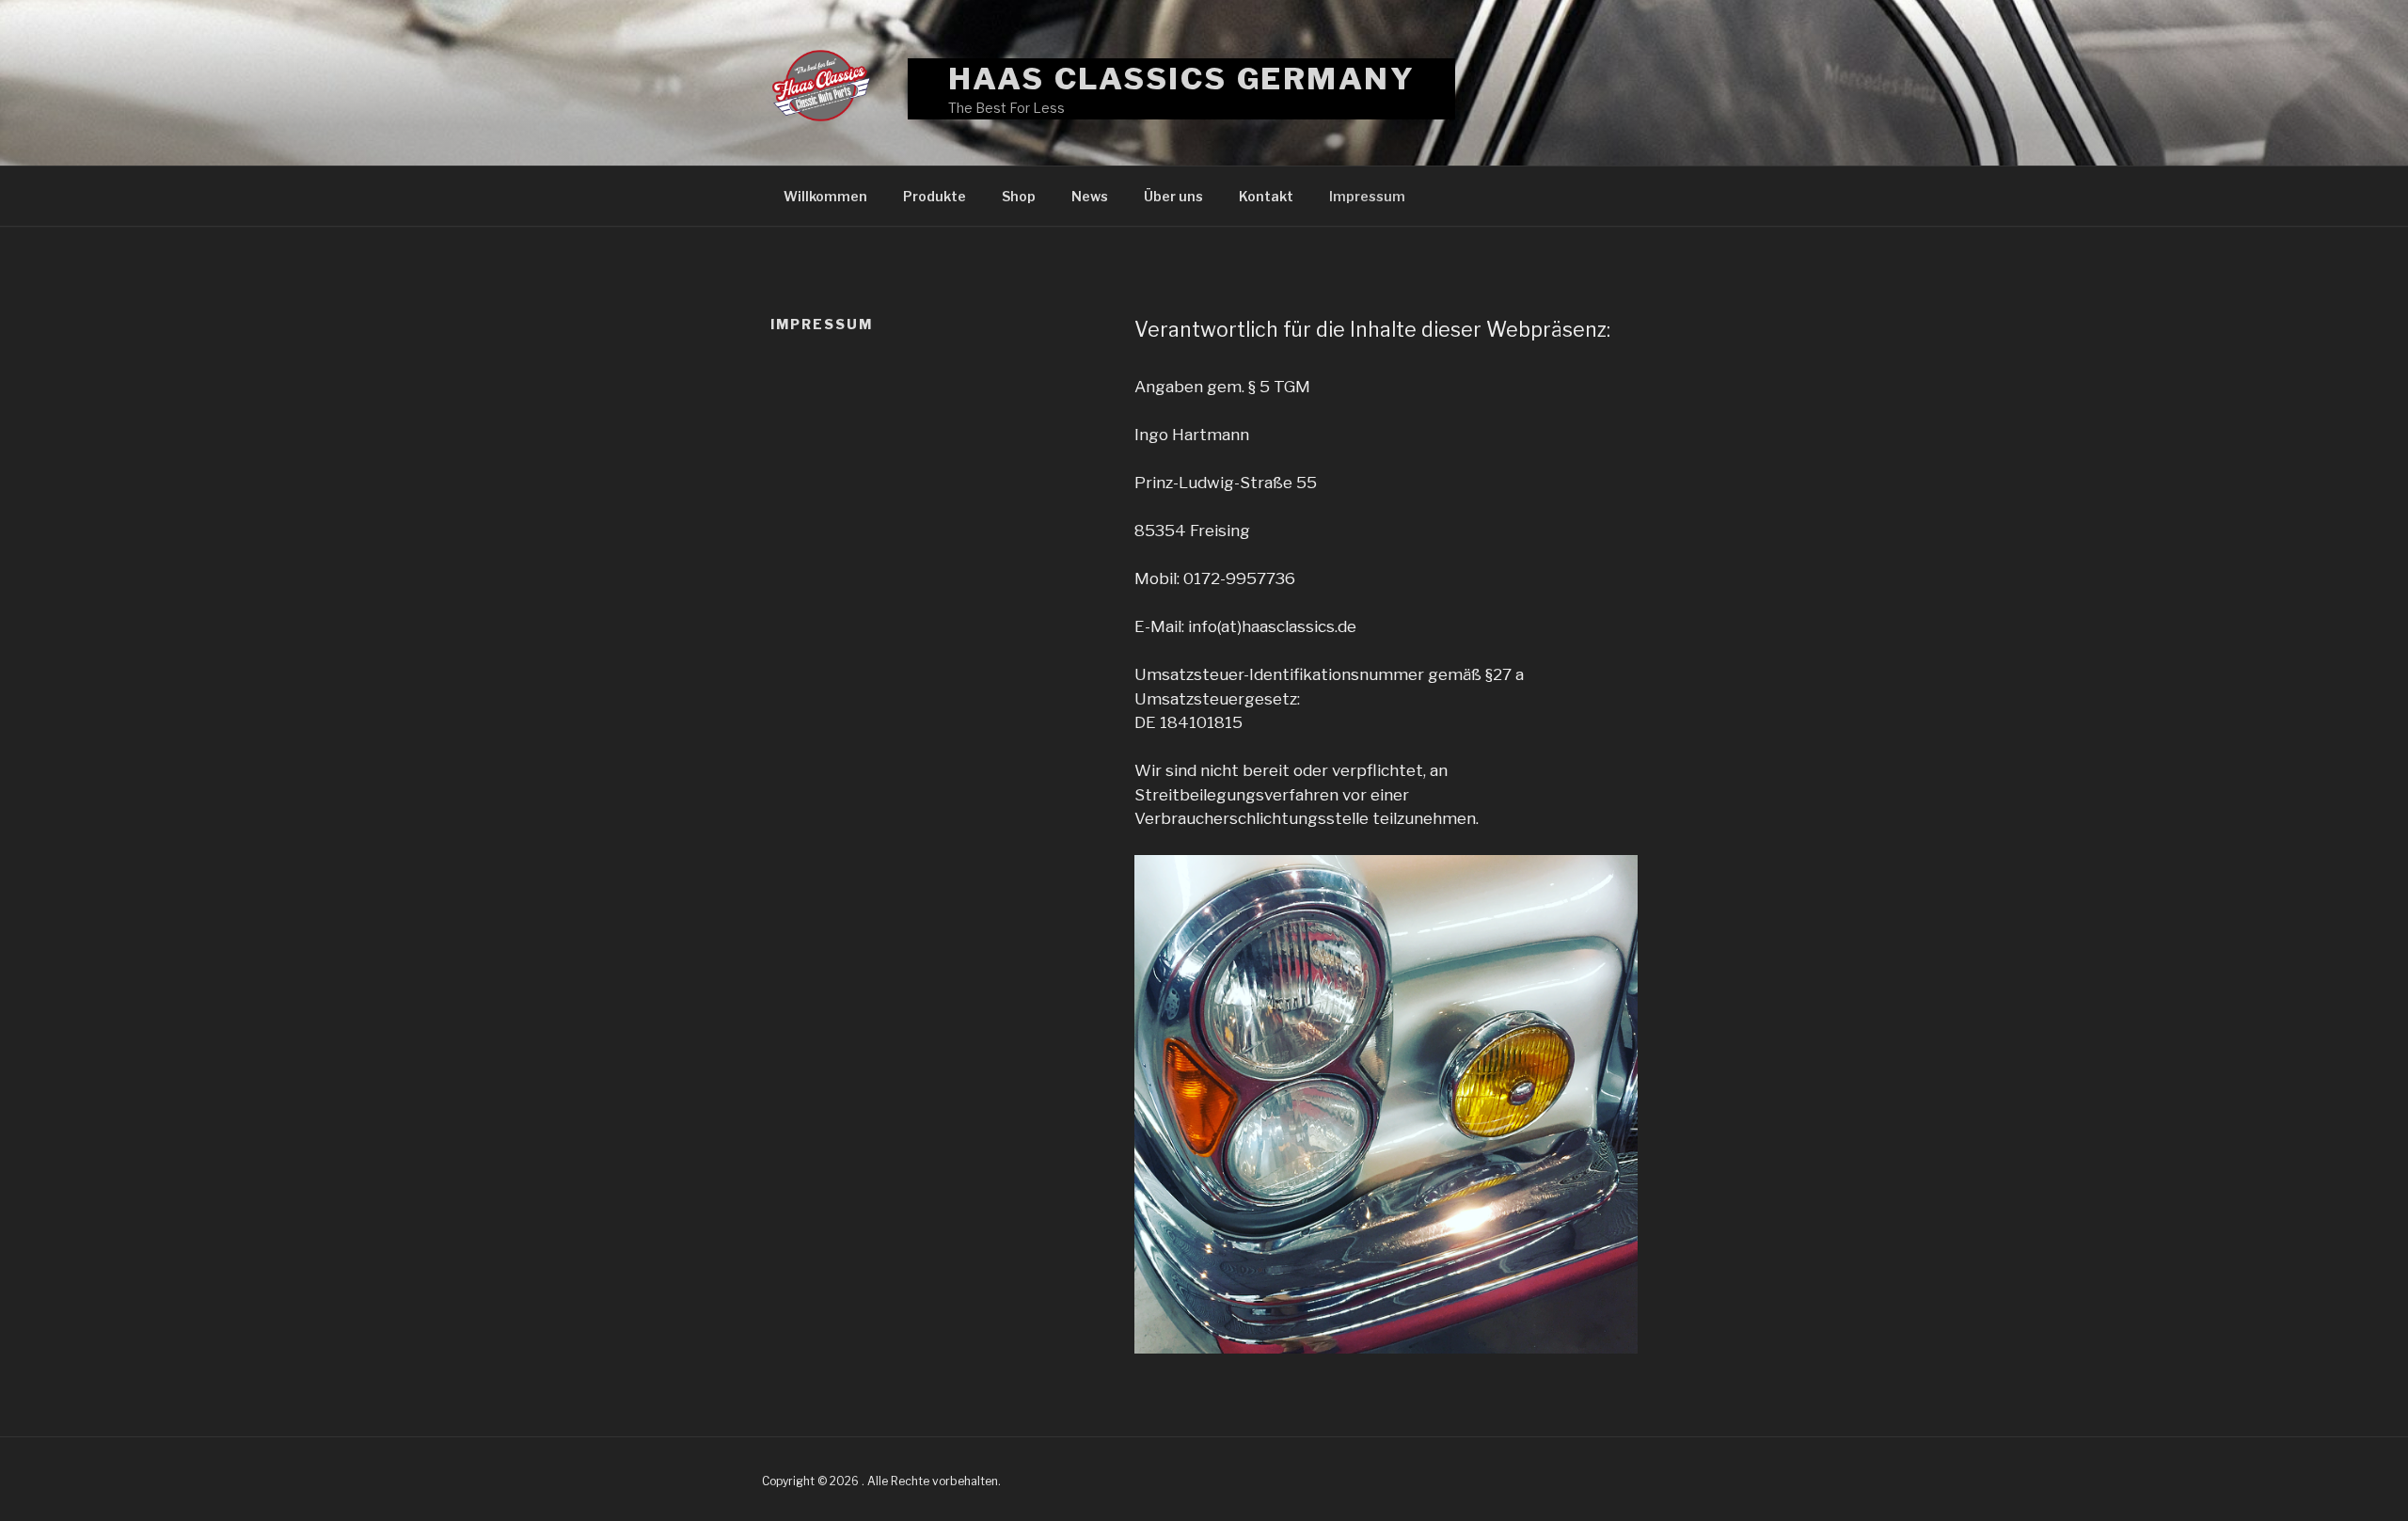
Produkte (935, 196)
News (1090, 196)
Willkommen (825, 196)
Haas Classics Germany (1182, 79)
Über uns (1173, 196)
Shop (1019, 196)
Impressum (1367, 196)
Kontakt (1266, 196)
